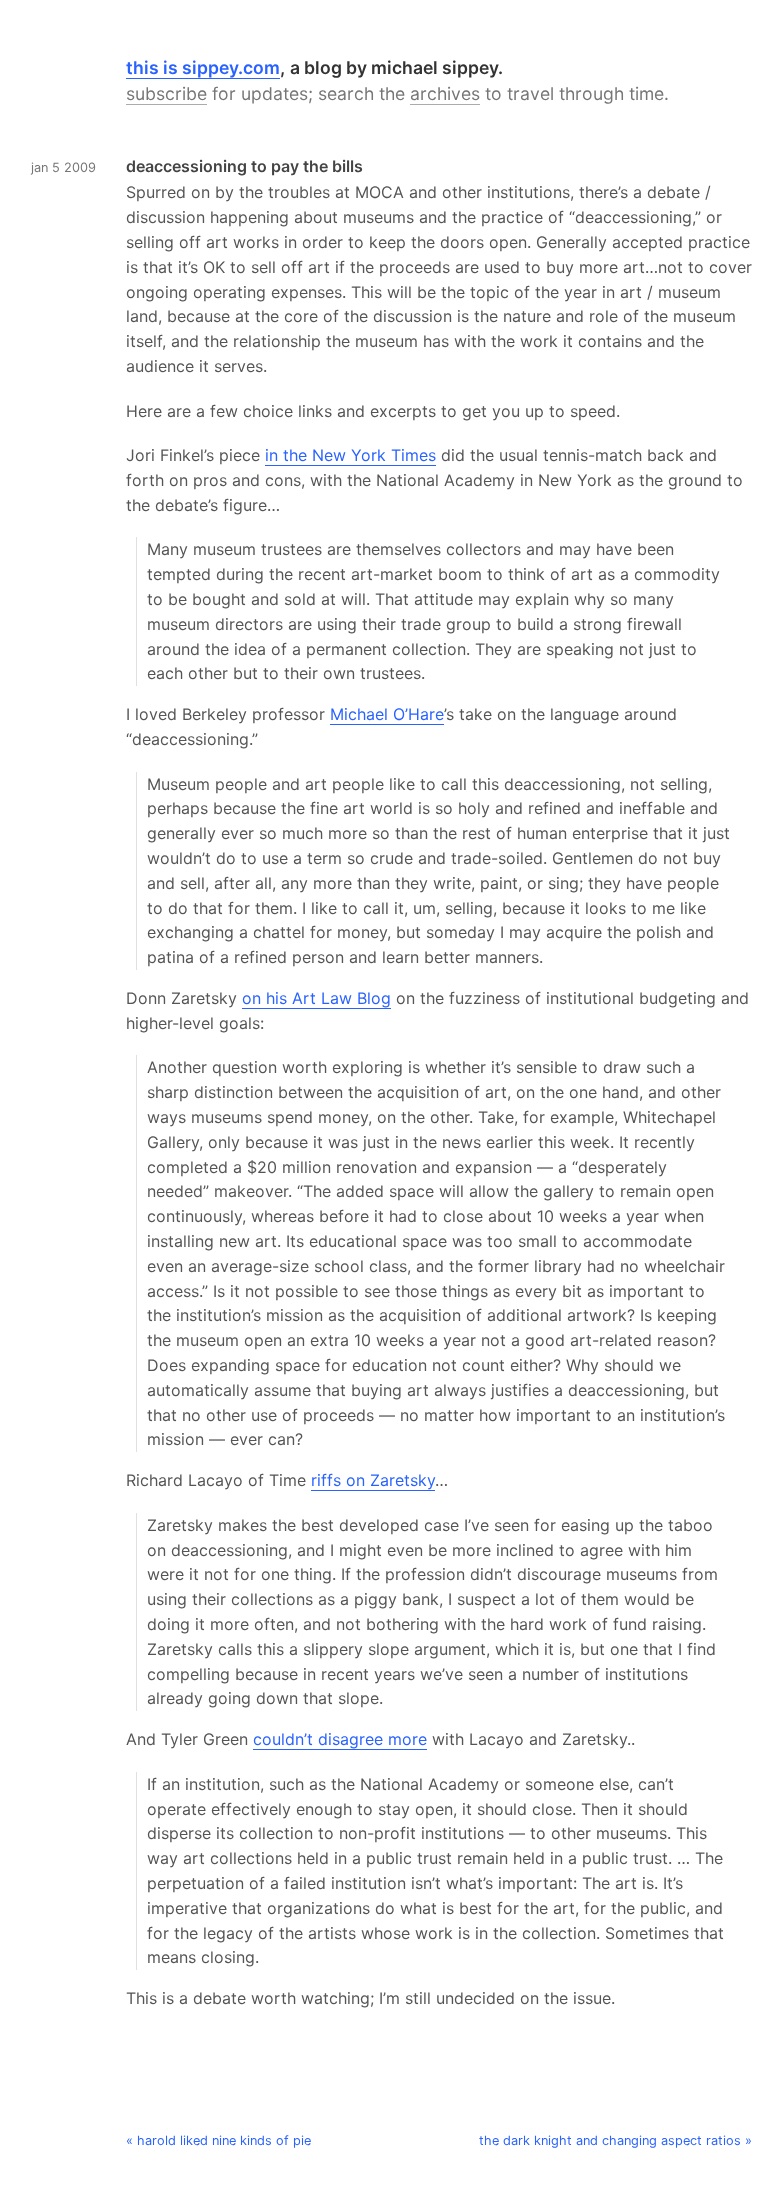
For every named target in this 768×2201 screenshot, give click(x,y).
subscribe (166, 93)
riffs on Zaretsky (373, 1480)
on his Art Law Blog (316, 998)
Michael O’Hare (387, 714)
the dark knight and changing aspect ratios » (615, 2140)
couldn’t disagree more (340, 1739)
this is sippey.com (203, 67)
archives (445, 93)
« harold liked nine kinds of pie (218, 2140)
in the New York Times (350, 455)
